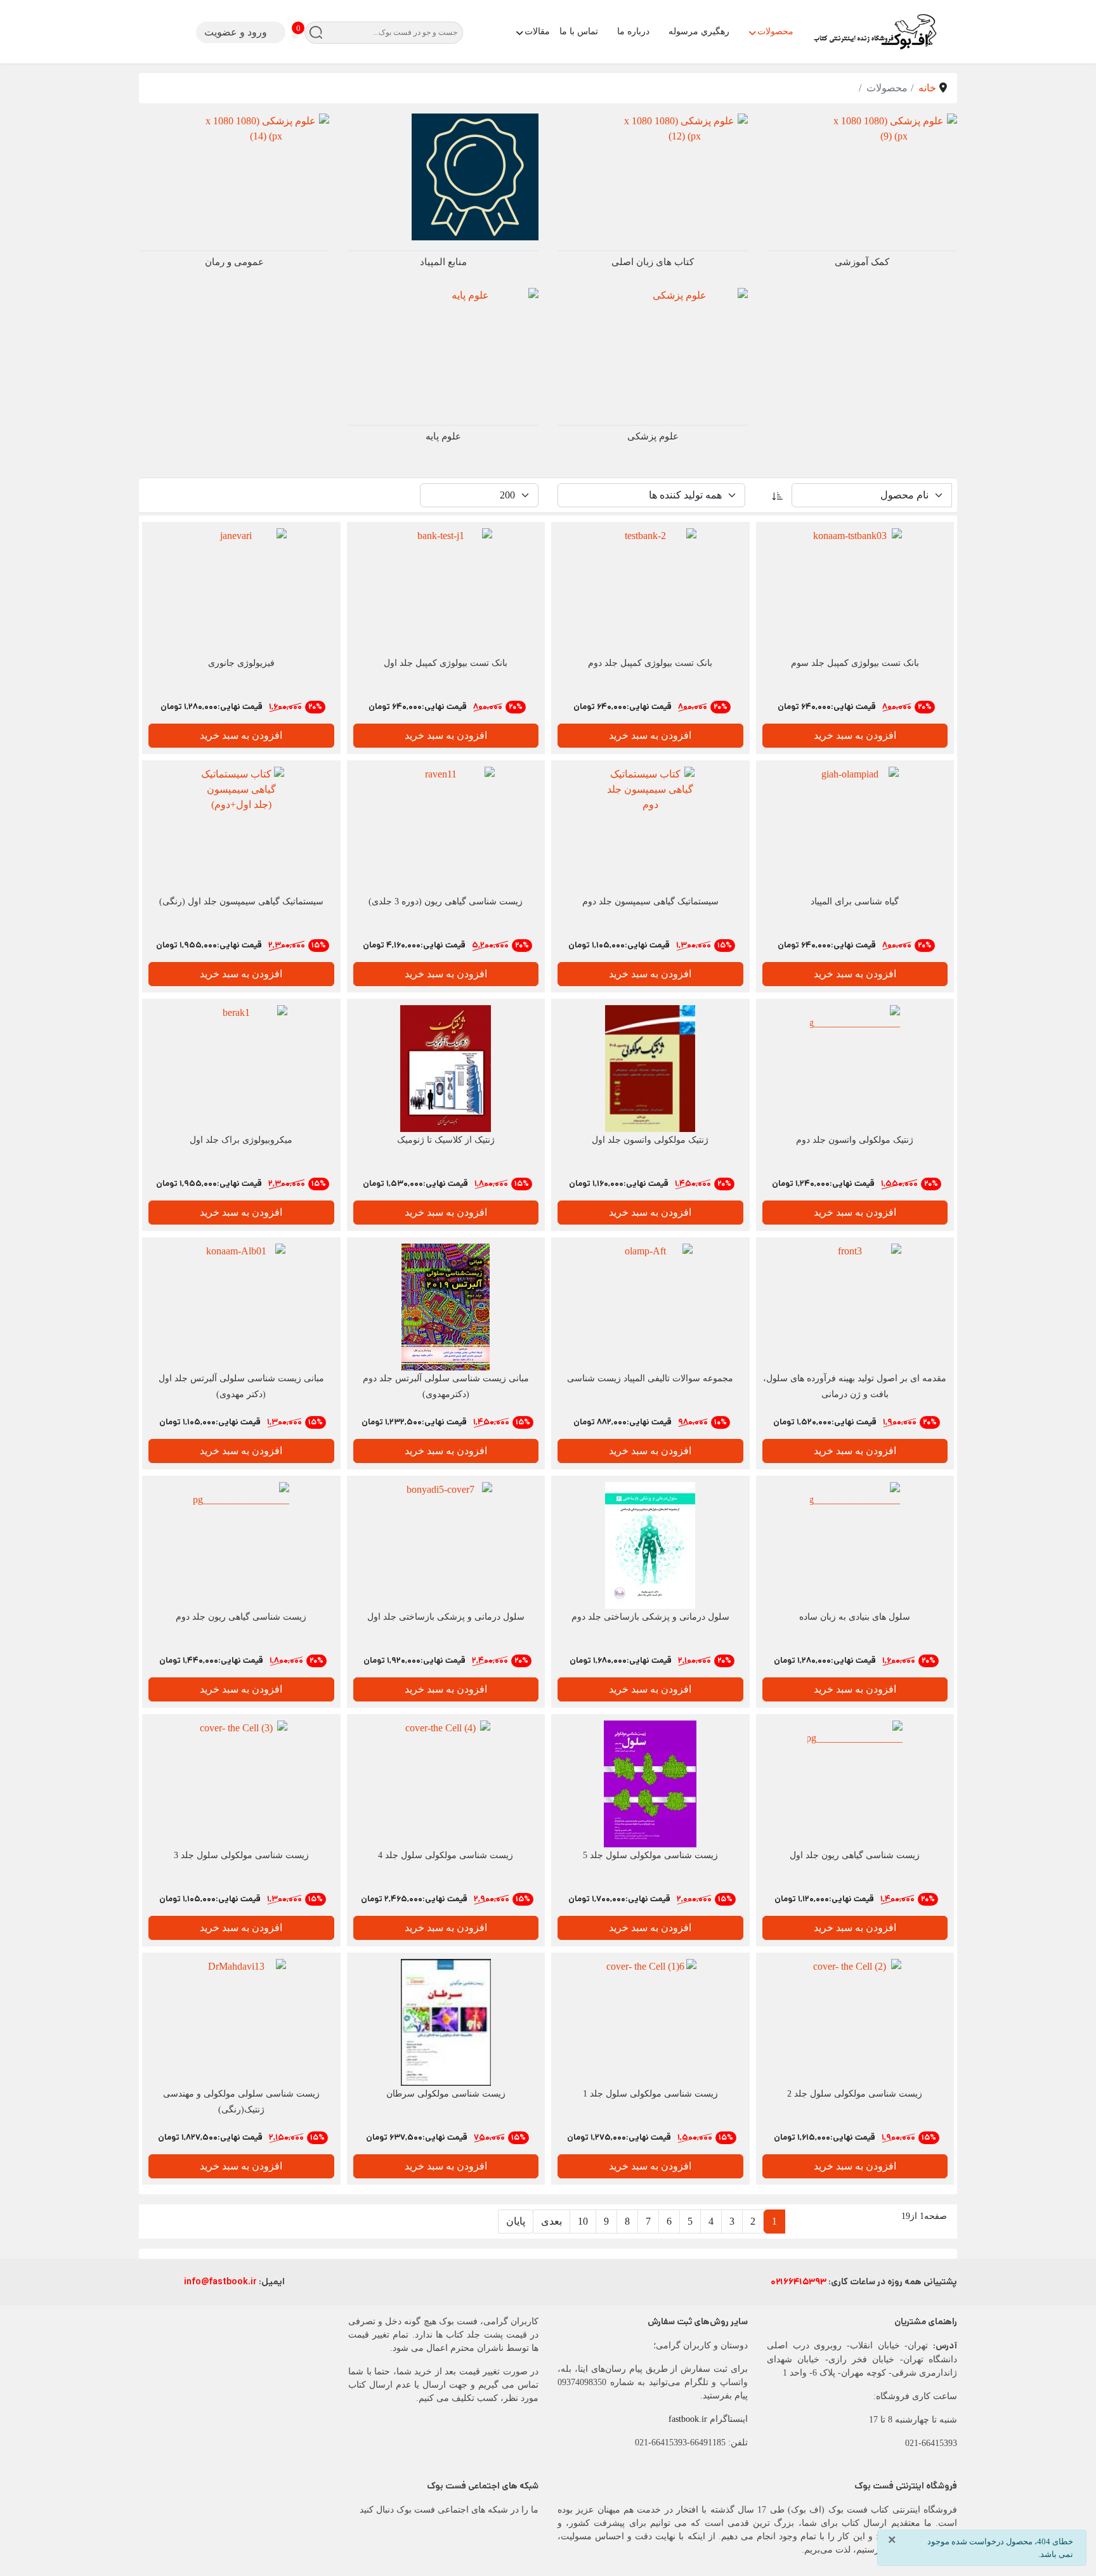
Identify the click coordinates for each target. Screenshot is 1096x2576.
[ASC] (778, 495)
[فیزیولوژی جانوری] (241, 592)
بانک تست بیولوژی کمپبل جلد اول (446, 663)
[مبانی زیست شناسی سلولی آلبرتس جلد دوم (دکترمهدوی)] (446, 1307)
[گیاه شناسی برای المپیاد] (855, 830)
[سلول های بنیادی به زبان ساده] (855, 1545)
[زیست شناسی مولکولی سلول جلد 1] (650, 2022)
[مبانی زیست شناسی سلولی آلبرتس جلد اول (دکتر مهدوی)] (241, 1307)
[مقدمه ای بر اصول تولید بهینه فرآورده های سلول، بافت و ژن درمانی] (855, 1307)
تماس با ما (579, 31)
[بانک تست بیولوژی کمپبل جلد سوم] (855, 592)
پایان (516, 2221)
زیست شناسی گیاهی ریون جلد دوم (241, 1617)
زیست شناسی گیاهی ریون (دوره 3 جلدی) (446, 901)
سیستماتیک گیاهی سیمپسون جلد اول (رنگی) (241, 901)
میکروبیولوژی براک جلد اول (241, 1140)
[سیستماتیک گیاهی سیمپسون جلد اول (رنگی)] (241, 830)
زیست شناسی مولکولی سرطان (446, 2094)
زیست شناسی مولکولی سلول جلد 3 (241, 1855)
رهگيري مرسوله (699, 31)
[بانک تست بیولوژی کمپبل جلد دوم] (650, 592)
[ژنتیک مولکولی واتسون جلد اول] (650, 1069)
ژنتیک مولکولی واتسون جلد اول (650, 1140)
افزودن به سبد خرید (855, 735)
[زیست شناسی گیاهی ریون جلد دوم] (241, 1545)
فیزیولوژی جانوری (241, 663)
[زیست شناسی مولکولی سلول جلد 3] (241, 1784)
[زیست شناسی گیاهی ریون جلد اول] (855, 1784)
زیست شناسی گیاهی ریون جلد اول (855, 1855)
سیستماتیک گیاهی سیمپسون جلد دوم (650, 901)
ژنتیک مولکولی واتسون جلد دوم (855, 1140)
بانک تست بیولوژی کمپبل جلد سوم (855, 663)
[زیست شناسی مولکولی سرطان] (446, 2022)
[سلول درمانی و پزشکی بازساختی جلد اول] (446, 1545)
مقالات (537, 31)
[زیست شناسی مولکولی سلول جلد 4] (446, 1784)
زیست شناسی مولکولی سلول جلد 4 (446, 1855)
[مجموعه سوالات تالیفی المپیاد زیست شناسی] (650, 1307)
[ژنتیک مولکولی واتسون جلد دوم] (855, 1069)
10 (583, 2221)
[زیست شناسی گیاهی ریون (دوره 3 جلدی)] (446, 830)
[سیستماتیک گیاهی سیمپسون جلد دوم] (650, 830)
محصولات (775, 31)
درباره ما (633, 31)
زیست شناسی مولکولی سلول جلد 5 (650, 1855)
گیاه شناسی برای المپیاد (855, 901)
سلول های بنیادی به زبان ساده (855, 1617)
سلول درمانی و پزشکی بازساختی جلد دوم (650, 1617)
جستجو (316, 33)
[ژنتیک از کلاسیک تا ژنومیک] (446, 1069)
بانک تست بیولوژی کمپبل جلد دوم (650, 663)
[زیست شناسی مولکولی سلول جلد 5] (650, 1784)
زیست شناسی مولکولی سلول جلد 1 (650, 2094)
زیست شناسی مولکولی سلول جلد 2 (855, 2094)
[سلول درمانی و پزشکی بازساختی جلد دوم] (650, 1545)
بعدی (551, 2221)
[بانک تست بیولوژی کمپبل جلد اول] (446, 592)
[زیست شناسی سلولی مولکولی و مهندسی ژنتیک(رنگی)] (241, 2022)
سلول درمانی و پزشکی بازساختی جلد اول (446, 1617)
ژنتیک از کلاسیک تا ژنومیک (446, 1140)
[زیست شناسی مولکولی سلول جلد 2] (855, 2022)
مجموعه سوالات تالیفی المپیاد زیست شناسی (650, 1378)
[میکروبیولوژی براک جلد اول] (241, 1069)
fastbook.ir (688, 2419)
